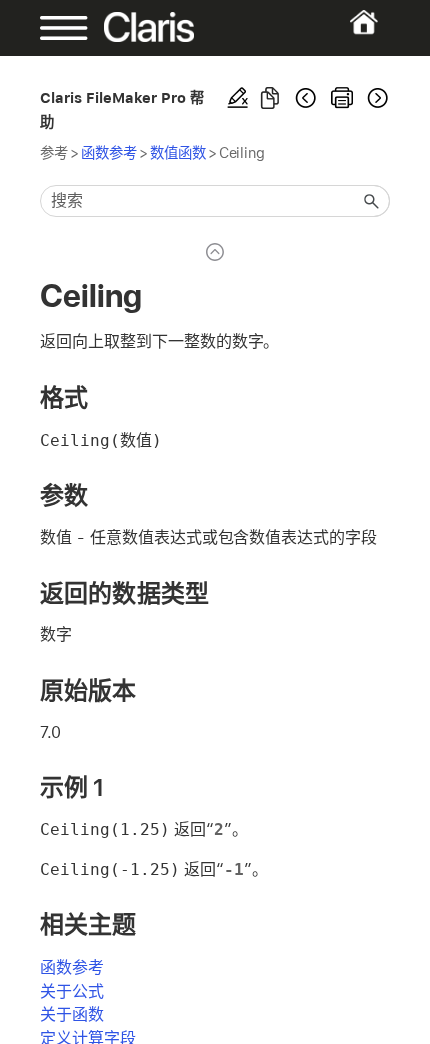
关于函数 (72, 1014)
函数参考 (109, 152)
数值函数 (178, 152)
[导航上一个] (306, 98)
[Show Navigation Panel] (56, 28)
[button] (372, 201)
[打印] (342, 98)
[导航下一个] (376, 98)
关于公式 (72, 991)
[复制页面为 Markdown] (270, 98)
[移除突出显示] (238, 98)
